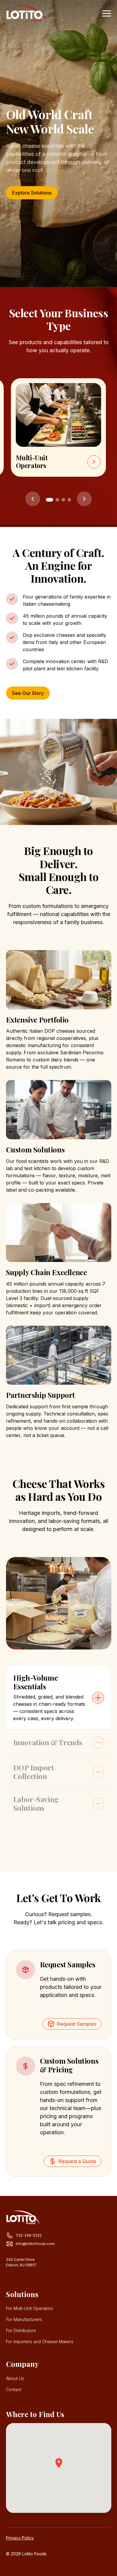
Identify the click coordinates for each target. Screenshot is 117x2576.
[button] (105, 13)
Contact (14, 2389)
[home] (27, 13)
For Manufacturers (24, 2319)
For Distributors (21, 2330)
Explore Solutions (32, 193)
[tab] (59, 1698)
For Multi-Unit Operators (30, 2308)
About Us (15, 2378)
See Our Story (28, 693)
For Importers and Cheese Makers (40, 2342)
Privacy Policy (20, 2538)
